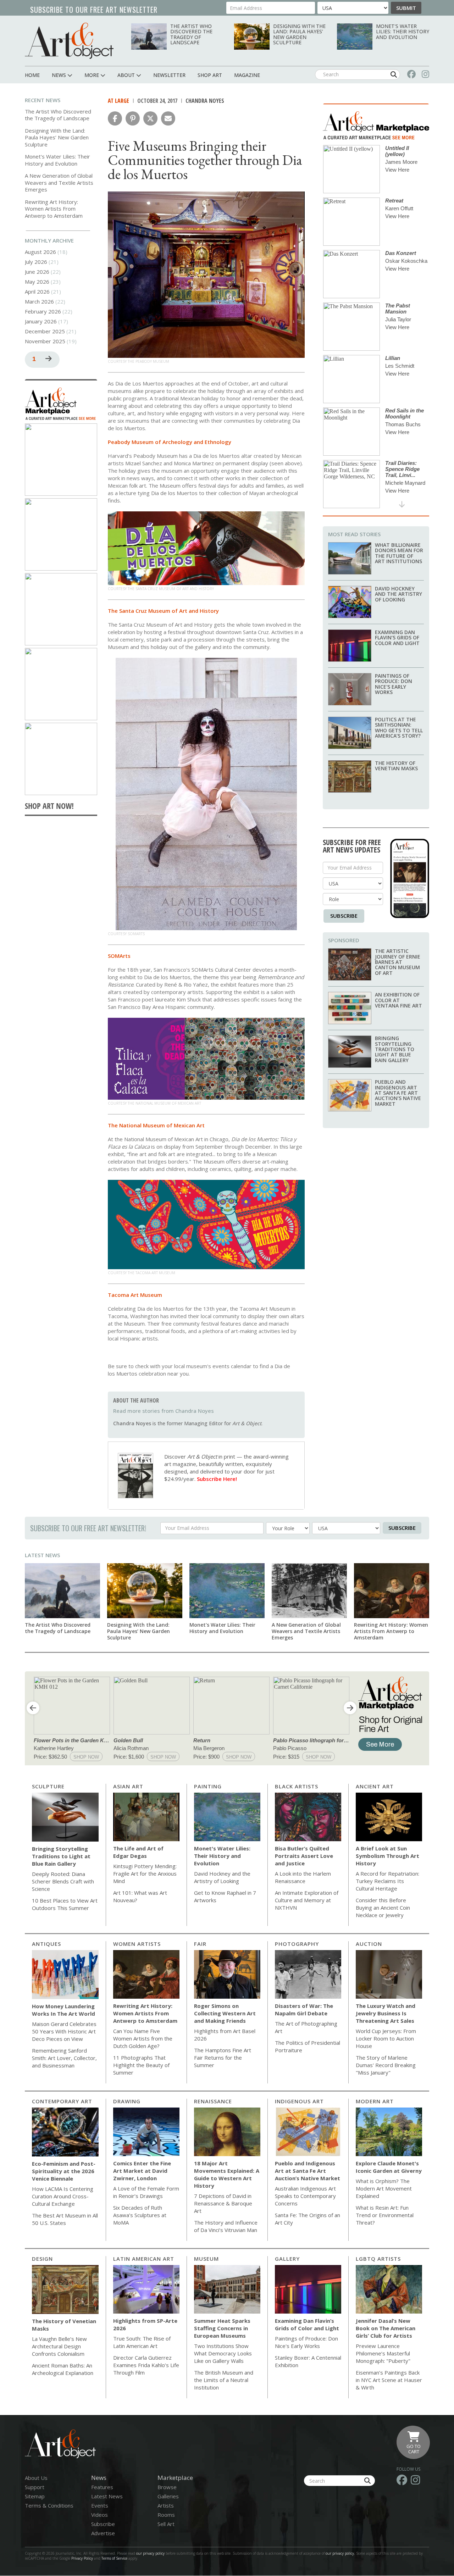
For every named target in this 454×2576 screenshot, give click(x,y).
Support (35, 2487)
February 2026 (43, 311)
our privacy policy (150, 2553)
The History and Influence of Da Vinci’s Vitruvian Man (226, 2226)
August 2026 (40, 252)
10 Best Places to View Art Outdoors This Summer (65, 1904)
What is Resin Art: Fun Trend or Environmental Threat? (385, 2215)
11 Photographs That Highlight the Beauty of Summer (141, 2065)
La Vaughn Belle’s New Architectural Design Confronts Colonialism (59, 2346)
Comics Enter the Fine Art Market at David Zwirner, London (142, 2171)
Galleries (168, 2496)
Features (102, 2487)
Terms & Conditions (49, 2505)
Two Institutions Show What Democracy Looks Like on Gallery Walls (223, 2353)
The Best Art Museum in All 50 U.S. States (65, 2219)
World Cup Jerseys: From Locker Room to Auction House (386, 2038)
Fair (200, 1944)
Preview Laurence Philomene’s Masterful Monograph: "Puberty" (383, 2353)
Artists (166, 2505)
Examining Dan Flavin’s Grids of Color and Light (397, 638)
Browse (167, 2487)
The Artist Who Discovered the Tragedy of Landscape (191, 34)
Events (100, 2505)
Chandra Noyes (205, 101)
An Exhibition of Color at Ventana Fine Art (398, 1000)
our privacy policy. (341, 2553)
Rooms (166, 2515)
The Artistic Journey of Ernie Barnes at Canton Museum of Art (398, 962)
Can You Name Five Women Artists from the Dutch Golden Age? (143, 2038)
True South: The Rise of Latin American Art (142, 2342)
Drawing (127, 2101)
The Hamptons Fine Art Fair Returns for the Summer (223, 2058)
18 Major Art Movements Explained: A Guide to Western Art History (227, 2174)
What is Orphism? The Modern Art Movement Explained (384, 2188)
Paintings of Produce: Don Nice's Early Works (394, 684)
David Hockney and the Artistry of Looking (398, 594)
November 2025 (45, 341)
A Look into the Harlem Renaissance (303, 1877)
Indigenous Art (299, 2101)
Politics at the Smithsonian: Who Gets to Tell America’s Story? (399, 728)
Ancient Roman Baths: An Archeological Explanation (63, 2369)
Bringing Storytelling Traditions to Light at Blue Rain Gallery (395, 1049)
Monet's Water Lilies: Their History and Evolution (403, 32)
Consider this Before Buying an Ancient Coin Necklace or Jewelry (383, 1908)
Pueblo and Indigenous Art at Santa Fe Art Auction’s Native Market (398, 1093)
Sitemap (35, 2496)
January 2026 (41, 321)
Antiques (46, 1944)
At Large (118, 101)
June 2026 (37, 272)
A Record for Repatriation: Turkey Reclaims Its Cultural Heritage (387, 1881)
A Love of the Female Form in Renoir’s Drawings (146, 2192)
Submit (406, 8)
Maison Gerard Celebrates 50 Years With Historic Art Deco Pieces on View (64, 2031)
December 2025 (45, 331)
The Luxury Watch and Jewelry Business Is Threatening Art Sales (386, 2013)
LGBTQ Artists (378, 2259)
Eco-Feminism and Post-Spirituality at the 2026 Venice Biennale (64, 2171)
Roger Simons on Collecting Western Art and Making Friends (225, 2013)
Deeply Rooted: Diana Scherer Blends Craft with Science (63, 1881)
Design (42, 2259)
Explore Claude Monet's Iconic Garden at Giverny (389, 2167)
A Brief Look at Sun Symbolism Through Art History (387, 1856)
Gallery (287, 2259)
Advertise (103, 2533)
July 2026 (36, 262)
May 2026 (37, 282)
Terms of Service (114, 2558)
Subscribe (344, 916)
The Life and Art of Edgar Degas (138, 1852)
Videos (99, 2515)
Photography (297, 1944)
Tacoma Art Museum (135, 1295)
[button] (115, 118)
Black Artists (297, 1786)
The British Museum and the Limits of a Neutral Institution (224, 2380)
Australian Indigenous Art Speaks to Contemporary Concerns (305, 2196)
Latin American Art (144, 2259)
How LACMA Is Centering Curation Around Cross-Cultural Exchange (63, 2196)
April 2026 (37, 292)
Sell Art (166, 2524)
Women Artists (137, 1944)
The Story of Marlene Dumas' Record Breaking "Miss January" (386, 2065)
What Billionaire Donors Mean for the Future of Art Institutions (399, 553)
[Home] (69, 41)
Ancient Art (375, 1786)
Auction (369, 1944)
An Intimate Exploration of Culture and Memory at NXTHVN (307, 1900)
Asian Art (128, 1786)
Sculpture (48, 1786)
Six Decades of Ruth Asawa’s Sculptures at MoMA (140, 2215)
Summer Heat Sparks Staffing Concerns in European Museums (222, 2328)
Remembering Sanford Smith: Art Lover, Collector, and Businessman (64, 2058)
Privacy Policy (82, 2558)
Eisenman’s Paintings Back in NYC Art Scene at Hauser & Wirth (389, 2380)
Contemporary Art (62, 2101)
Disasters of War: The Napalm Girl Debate (304, 2009)
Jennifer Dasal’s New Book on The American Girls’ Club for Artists (386, 2328)
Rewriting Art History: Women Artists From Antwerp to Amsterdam (54, 209)
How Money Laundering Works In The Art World (63, 2010)
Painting (208, 1786)
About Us (36, 2478)
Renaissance (213, 2101)
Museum (206, 2259)
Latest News (42, 1555)
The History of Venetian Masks (396, 766)
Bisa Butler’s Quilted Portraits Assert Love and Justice (304, 1856)
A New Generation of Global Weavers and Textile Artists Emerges (59, 182)
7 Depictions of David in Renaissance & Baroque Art (223, 2203)
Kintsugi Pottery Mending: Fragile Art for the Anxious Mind (145, 1873)
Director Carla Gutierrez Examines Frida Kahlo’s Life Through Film (146, 2365)
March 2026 (39, 301)
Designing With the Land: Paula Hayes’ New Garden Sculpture (299, 34)
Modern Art (375, 2101)
